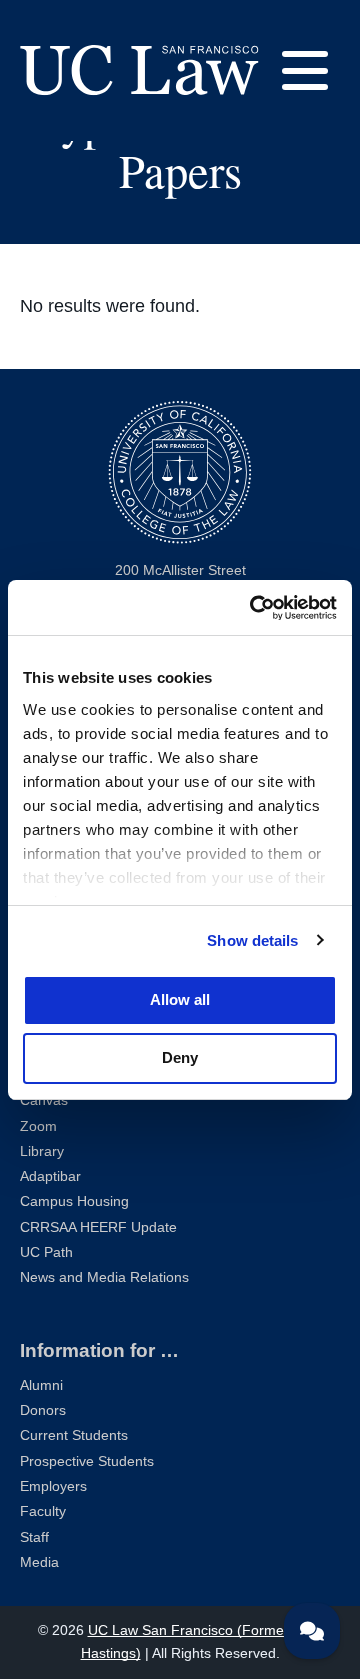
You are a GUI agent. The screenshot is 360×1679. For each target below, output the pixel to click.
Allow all (180, 999)
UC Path (46, 1252)
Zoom (38, 1126)
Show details (252, 940)
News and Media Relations (104, 1277)
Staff (34, 1537)
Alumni (41, 1385)
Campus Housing (74, 1201)
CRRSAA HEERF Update (98, 1227)
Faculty (43, 1511)
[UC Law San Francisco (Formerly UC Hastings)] (139, 70)
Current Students (74, 1435)
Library (42, 1151)
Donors (43, 1410)
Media (39, 1562)
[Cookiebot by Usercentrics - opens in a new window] (254, 608)
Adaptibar (50, 1176)
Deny (180, 1057)
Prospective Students (87, 1461)
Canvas (44, 1100)
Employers (53, 1486)
